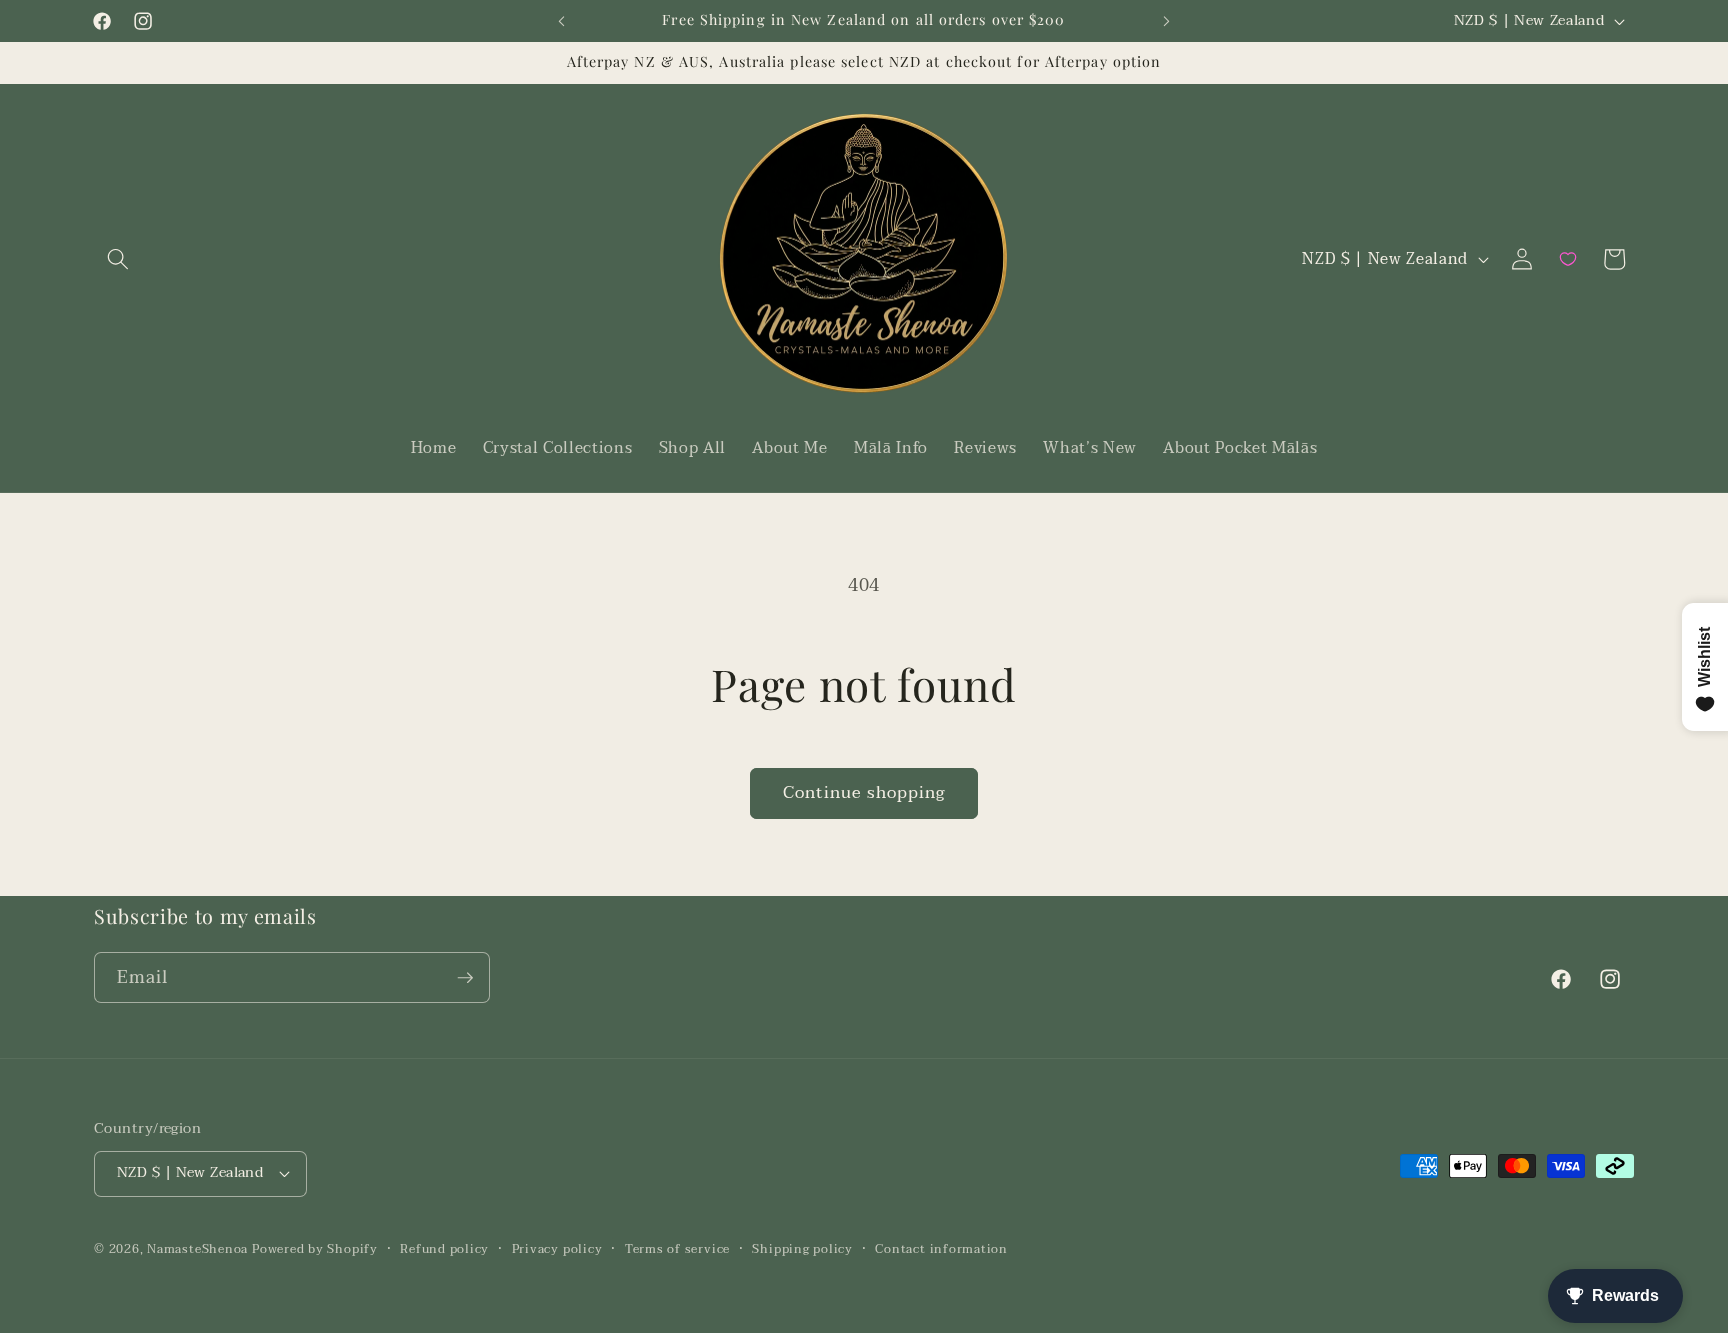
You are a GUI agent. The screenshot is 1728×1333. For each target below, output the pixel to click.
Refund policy (444, 1249)
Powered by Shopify (315, 1249)
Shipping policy (802, 1249)
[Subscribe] (465, 978)
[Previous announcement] (562, 21)
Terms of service (677, 1249)
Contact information (941, 1249)
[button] (118, 259)
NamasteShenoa (197, 1249)
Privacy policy (557, 1249)
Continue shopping (864, 793)
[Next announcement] (1167, 21)
